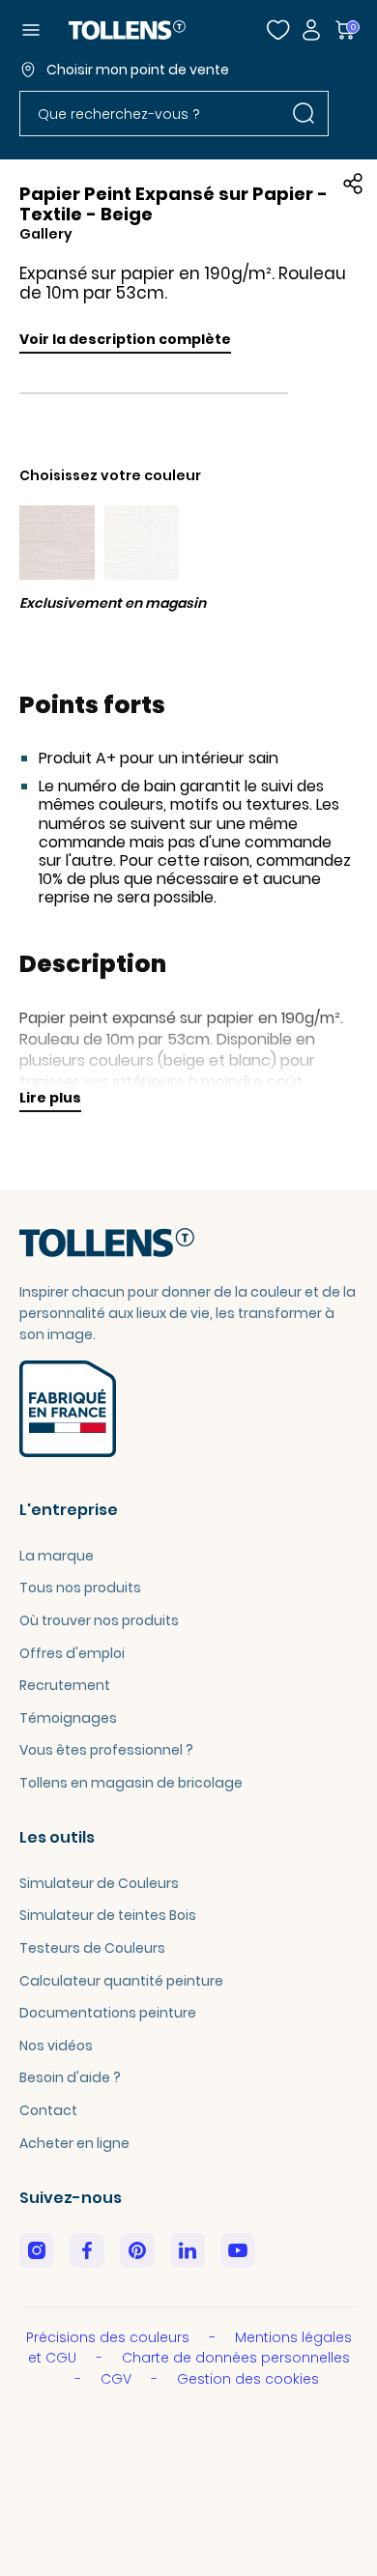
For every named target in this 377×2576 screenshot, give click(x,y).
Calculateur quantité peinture (121, 1981)
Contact (48, 2110)
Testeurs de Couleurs (92, 1948)
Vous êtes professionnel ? (106, 1750)
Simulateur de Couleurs (99, 1883)
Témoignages (68, 1718)
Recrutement (65, 1685)
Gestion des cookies (248, 2379)
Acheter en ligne (74, 2143)
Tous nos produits (80, 1588)
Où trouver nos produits (99, 1620)
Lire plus (50, 1098)
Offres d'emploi (72, 1653)
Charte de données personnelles (236, 2358)
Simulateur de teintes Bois (108, 1915)
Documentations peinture (108, 2013)
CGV (118, 2379)
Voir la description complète (125, 339)
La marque (57, 1556)
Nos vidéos (56, 2046)
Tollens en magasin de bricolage (131, 1783)
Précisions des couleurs (110, 2337)
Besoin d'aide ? (70, 2077)
